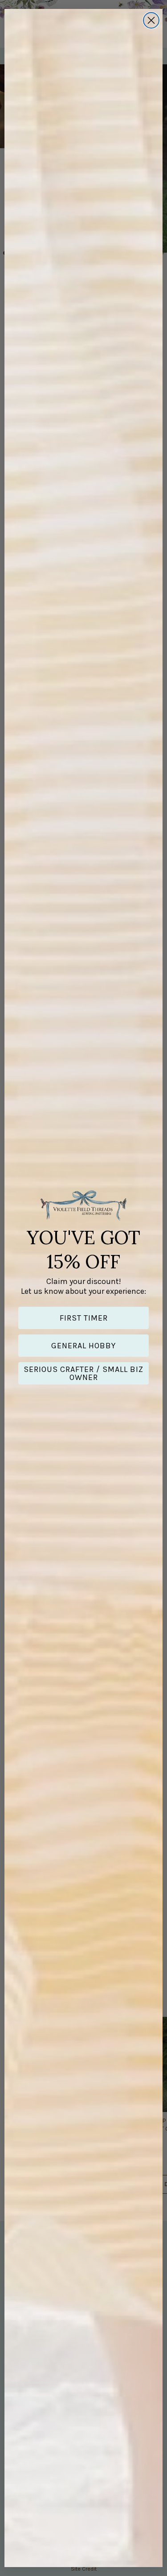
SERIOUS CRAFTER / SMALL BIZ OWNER (83, 1373)
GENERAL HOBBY (83, 1346)
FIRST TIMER (84, 1318)
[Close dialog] (151, 20)
